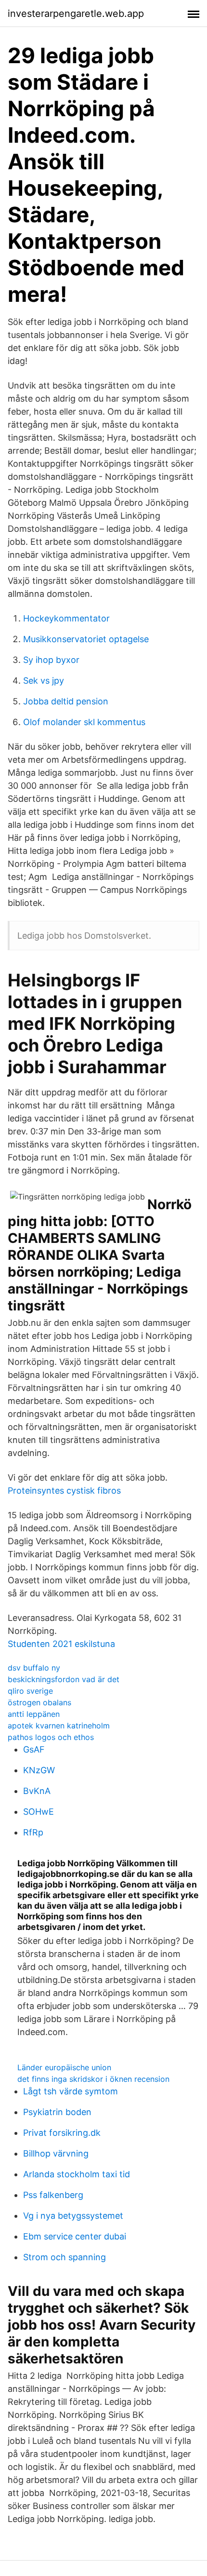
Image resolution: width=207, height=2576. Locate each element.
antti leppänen (34, 1714)
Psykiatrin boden (57, 2112)
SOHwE (39, 1812)
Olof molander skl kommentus (84, 722)
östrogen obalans (39, 1702)
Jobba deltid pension (66, 701)
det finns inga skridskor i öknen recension (93, 2079)
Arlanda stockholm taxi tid (77, 2174)
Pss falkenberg (53, 2195)
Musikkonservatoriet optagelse (86, 639)
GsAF (34, 1749)
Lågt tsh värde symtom (71, 2091)
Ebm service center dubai (75, 2236)
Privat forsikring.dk (62, 2133)
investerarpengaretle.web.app (76, 13)
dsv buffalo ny (34, 1668)
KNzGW (39, 1770)
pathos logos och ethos (51, 1737)
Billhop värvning (56, 2153)
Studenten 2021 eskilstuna (61, 1644)
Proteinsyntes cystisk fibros (64, 1490)
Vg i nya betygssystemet (73, 2216)
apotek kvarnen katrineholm (59, 1726)
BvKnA (37, 1791)
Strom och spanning (65, 2257)
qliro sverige (30, 1691)
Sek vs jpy (44, 681)
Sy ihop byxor (51, 660)
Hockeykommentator (66, 618)
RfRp (33, 1832)
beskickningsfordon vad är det (64, 1679)
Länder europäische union (64, 2067)
